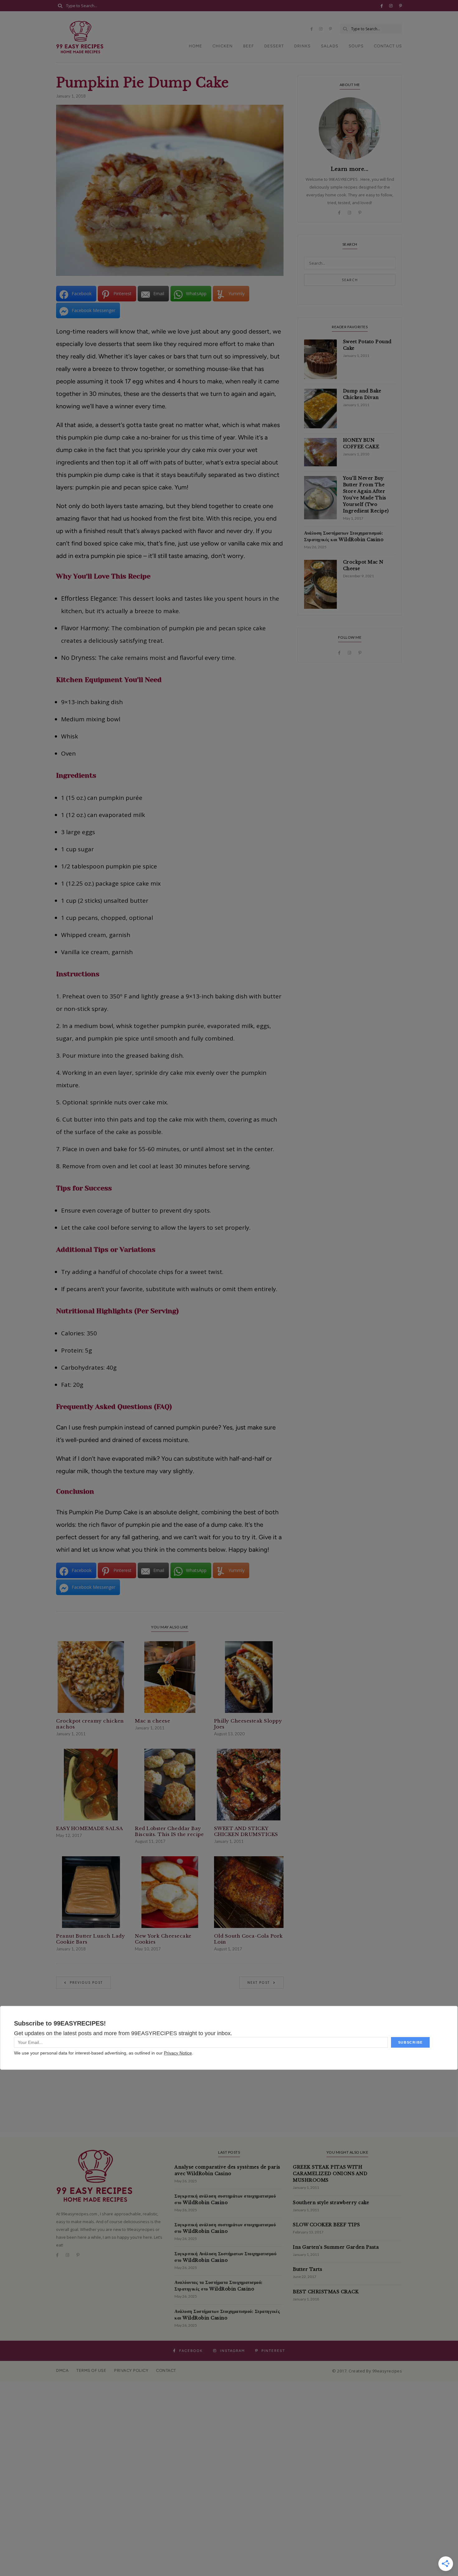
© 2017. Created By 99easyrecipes (367, 2371)
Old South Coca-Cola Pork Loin (248, 1939)
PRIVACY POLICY (131, 2370)
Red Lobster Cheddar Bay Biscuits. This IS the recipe (169, 1831)
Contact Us (388, 46)
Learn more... (350, 169)
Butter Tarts (308, 2269)
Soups (356, 46)
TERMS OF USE (91, 2370)
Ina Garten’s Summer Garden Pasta (336, 2247)
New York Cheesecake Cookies (163, 1939)
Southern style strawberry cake (331, 2203)
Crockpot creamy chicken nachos (90, 1724)
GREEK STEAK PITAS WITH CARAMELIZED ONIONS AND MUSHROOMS (330, 2174)
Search (350, 280)
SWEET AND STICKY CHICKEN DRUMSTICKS (246, 1831)
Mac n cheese (153, 1721)
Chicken (223, 46)
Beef (248, 46)
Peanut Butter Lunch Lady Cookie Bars (91, 1939)
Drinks (302, 46)
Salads (330, 46)
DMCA (62, 2370)
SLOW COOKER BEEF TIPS (327, 2225)
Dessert (274, 46)
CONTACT (166, 2370)
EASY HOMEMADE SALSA (90, 1828)
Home (196, 46)
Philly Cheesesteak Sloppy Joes (248, 1724)
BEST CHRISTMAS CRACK (326, 2292)
